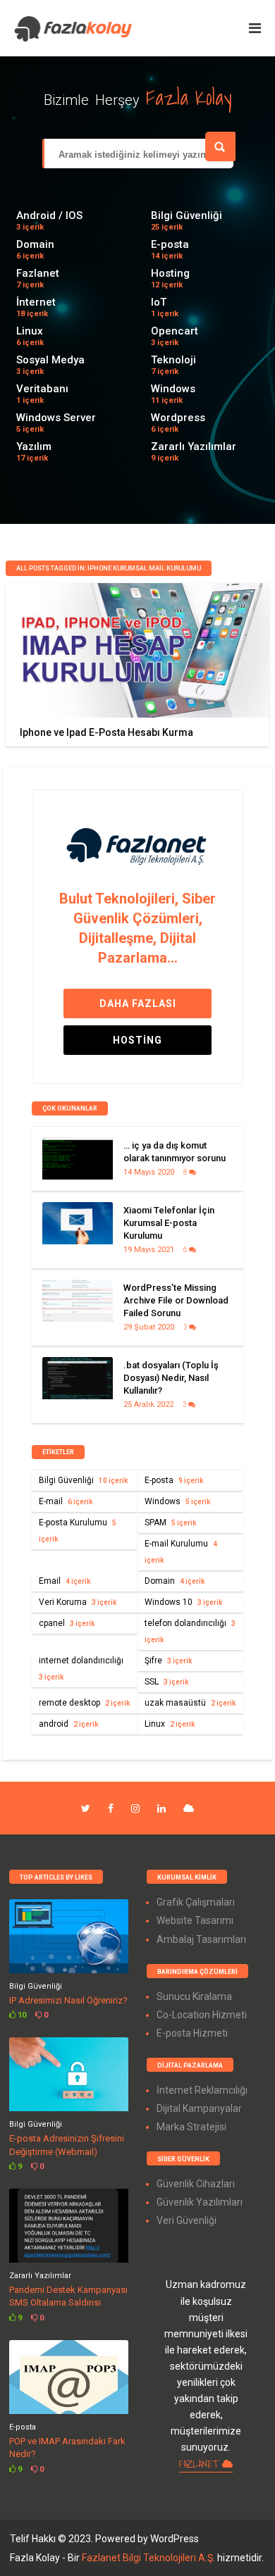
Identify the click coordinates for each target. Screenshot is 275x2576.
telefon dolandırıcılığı (190, 1631)
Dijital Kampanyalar (199, 2108)
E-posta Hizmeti (192, 2033)
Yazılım (34, 446)
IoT (159, 302)
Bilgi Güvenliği (187, 215)
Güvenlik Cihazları (196, 2184)
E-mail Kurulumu (181, 1551)
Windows (173, 389)
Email (65, 1581)
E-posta (170, 244)
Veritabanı (42, 389)
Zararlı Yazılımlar (194, 446)
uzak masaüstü (190, 1703)
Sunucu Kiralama (194, 1996)
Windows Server (56, 418)
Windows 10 (183, 1602)
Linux (30, 331)
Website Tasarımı (195, 1920)
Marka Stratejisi (191, 2127)
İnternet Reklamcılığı (202, 2090)
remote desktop (84, 1703)
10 (21, 2015)
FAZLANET (201, 2464)
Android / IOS (49, 215)
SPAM (170, 1523)
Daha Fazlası (138, 1003)
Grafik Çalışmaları (196, 1902)
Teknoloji (173, 360)
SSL (166, 1682)
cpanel (67, 1623)
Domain (35, 244)
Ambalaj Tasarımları (201, 1939)
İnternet (36, 302)
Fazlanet (38, 273)
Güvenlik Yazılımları (200, 2202)
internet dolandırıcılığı (81, 1668)
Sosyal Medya (50, 360)
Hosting (170, 273)
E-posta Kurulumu (78, 1530)
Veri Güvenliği (187, 2220)
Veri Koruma (78, 1602)
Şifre (168, 1661)
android (68, 1724)
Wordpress (178, 418)
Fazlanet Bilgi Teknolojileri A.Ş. (149, 2558)
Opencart (175, 331)
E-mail (66, 1501)
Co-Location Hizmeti (202, 2015)
